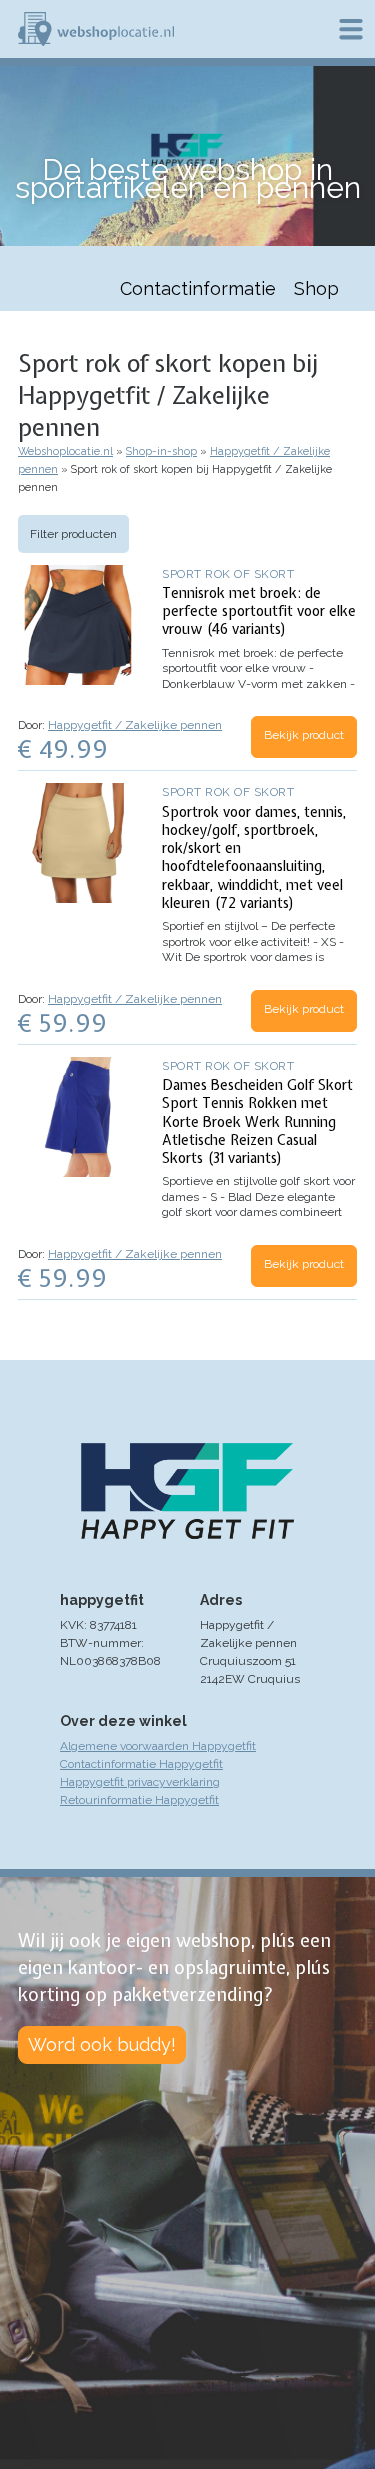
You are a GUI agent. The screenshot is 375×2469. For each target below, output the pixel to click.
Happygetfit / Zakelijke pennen (135, 725)
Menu (351, 29)
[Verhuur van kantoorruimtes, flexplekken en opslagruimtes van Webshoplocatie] (96, 29)
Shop (316, 288)
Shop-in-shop (161, 451)
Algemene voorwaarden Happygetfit (158, 1746)
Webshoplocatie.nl (65, 451)
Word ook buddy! (102, 2044)
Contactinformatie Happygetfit (141, 1764)
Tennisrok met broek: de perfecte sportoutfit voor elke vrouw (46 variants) (259, 611)
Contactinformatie (198, 288)
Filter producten (73, 534)
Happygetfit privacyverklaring (140, 1782)
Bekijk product (304, 735)
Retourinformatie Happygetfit (139, 1800)
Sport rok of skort (228, 574)
